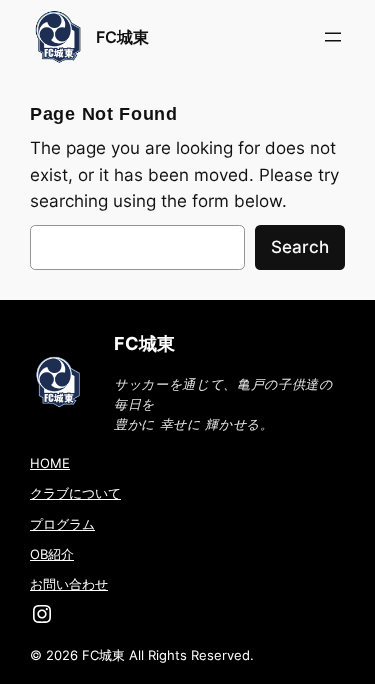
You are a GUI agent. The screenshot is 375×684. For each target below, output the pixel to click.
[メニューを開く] (333, 37)
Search (300, 247)
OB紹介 (52, 554)
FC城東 (122, 37)
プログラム (62, 524)
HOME (50, 463)
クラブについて (75, 493)
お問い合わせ (69, 584)
